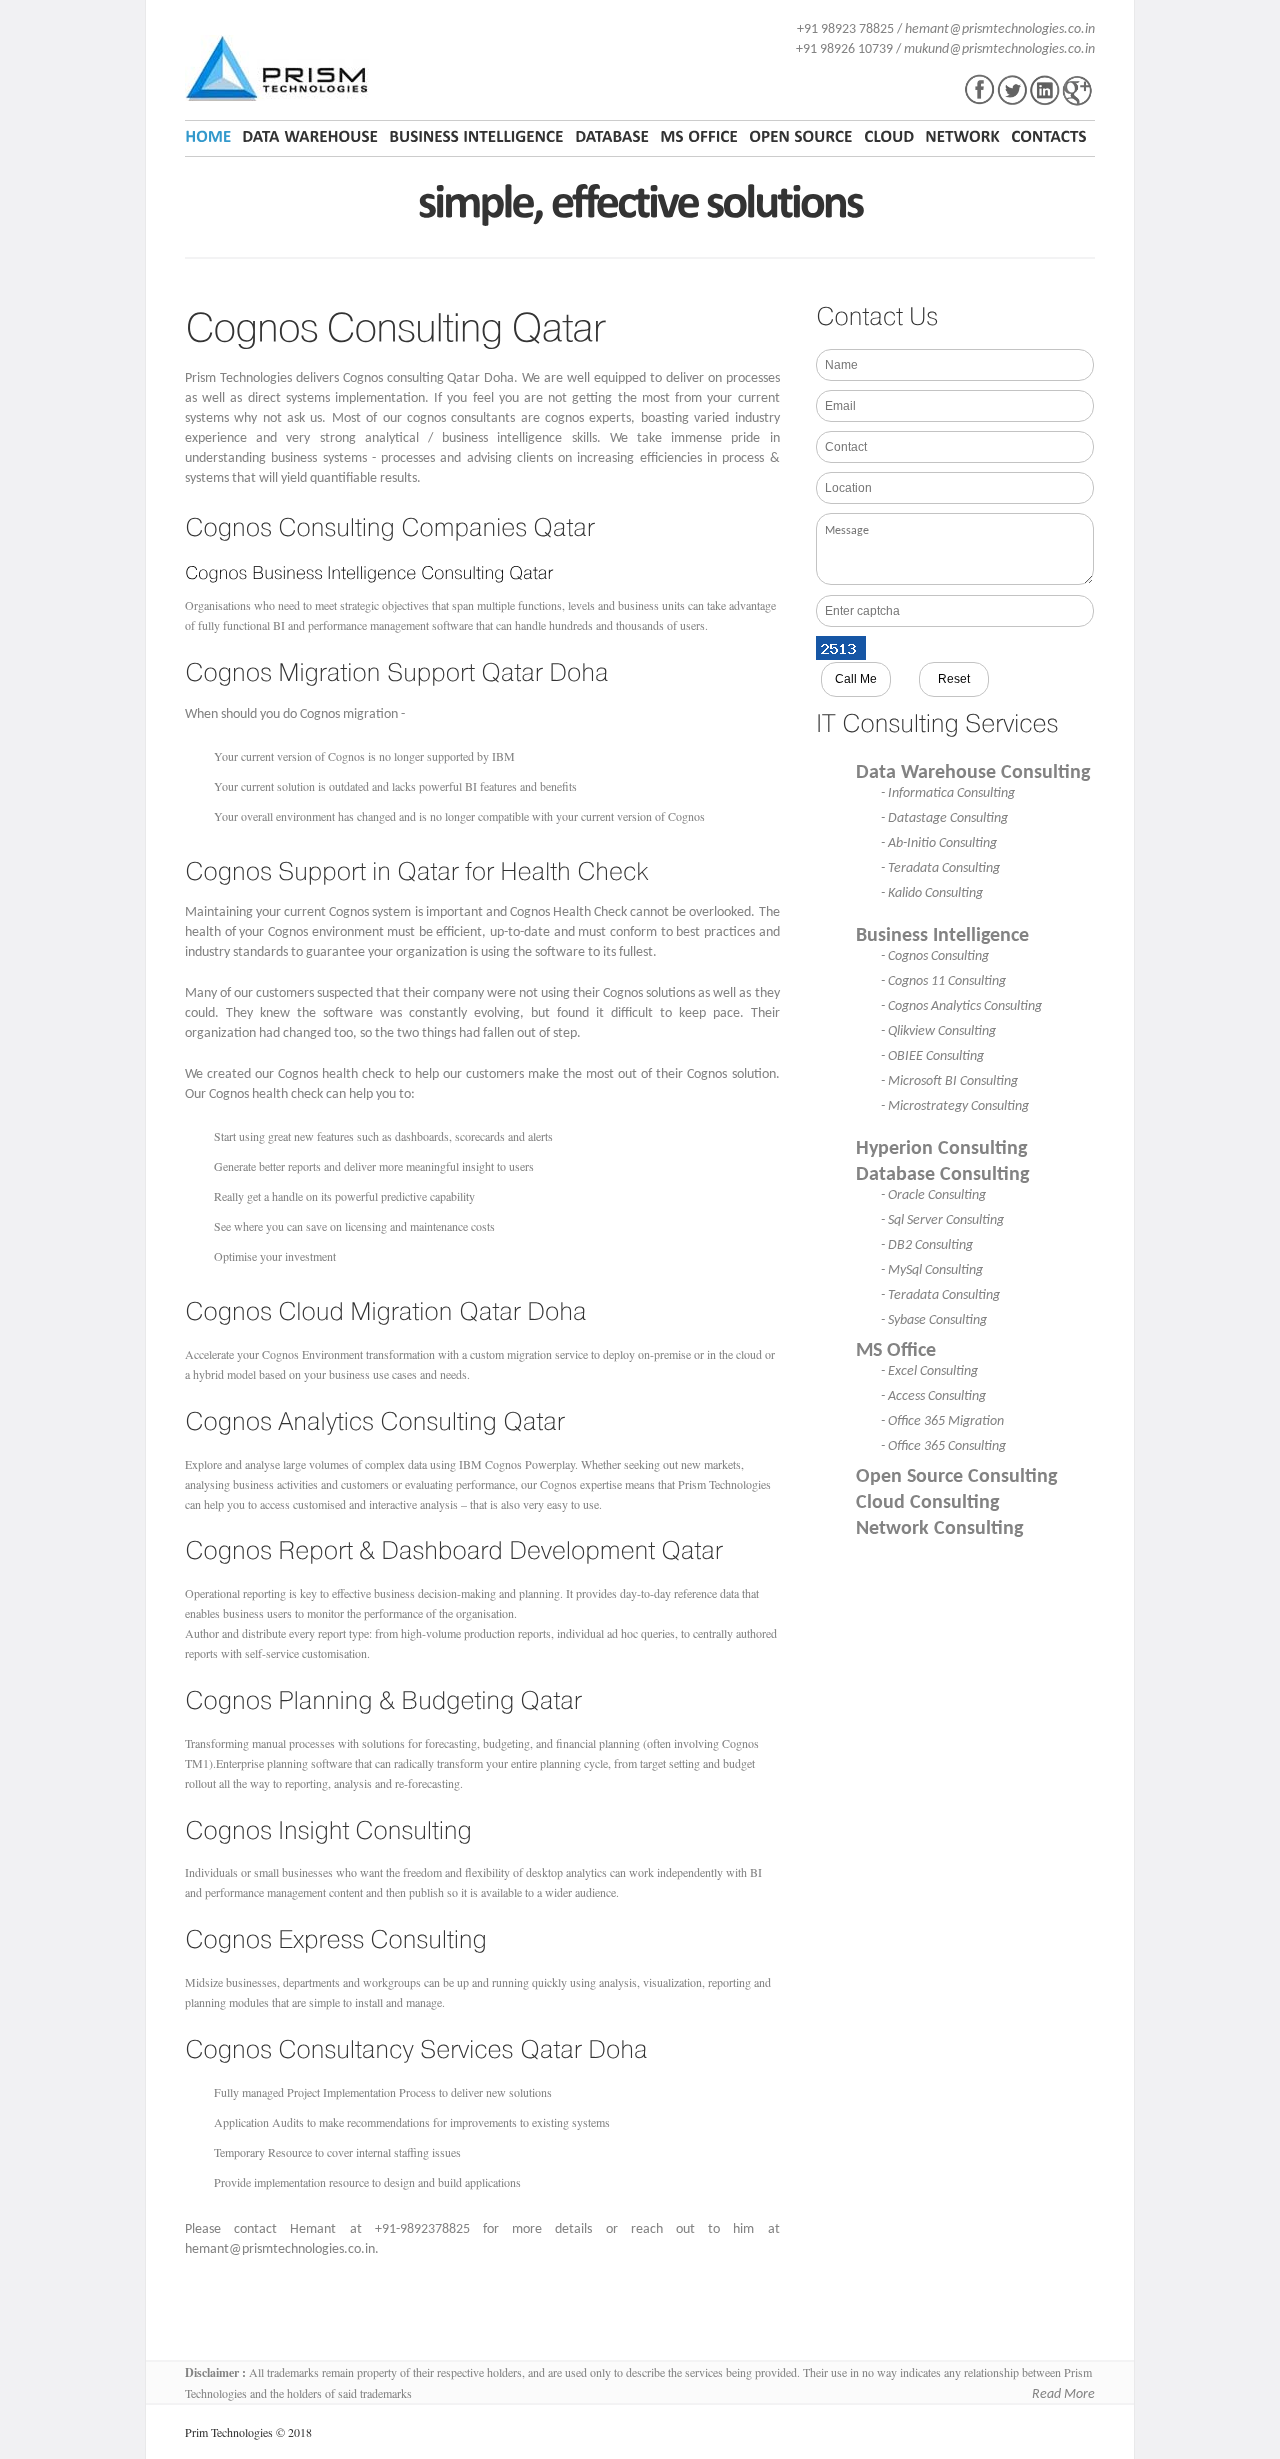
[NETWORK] (962, 138)
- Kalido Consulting (932, 893)
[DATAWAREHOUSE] (310, 138)
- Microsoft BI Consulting (949, 1081)
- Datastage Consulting (944, 818)
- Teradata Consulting (940, 868)
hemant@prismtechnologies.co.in (1000, 29)
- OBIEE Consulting (932, 1056)
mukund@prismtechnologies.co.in (999, 49)
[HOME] (210, 138)
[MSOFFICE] (699, 138)
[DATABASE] (612, 138)
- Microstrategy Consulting (955, 1106)
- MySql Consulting (932, 1270)
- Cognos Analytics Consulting (961, 1006)
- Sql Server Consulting (942, 1220)
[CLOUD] (889, 138)
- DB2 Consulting (927, 1245)
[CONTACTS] (1049, 138)
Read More (1063, 2394)
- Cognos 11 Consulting (943, 981)
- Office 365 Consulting (943, 1446)
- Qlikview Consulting (938, 1031)
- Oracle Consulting (933, 1195)
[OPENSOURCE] (801, 138)
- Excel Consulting (929, 1371)
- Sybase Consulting (934, 1320)
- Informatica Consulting (948, 793)
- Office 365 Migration (942, 1421)
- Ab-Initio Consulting (939, 843)
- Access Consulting (933, 1396)
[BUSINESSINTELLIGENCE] (476, 138)
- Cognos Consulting (935, 956)
